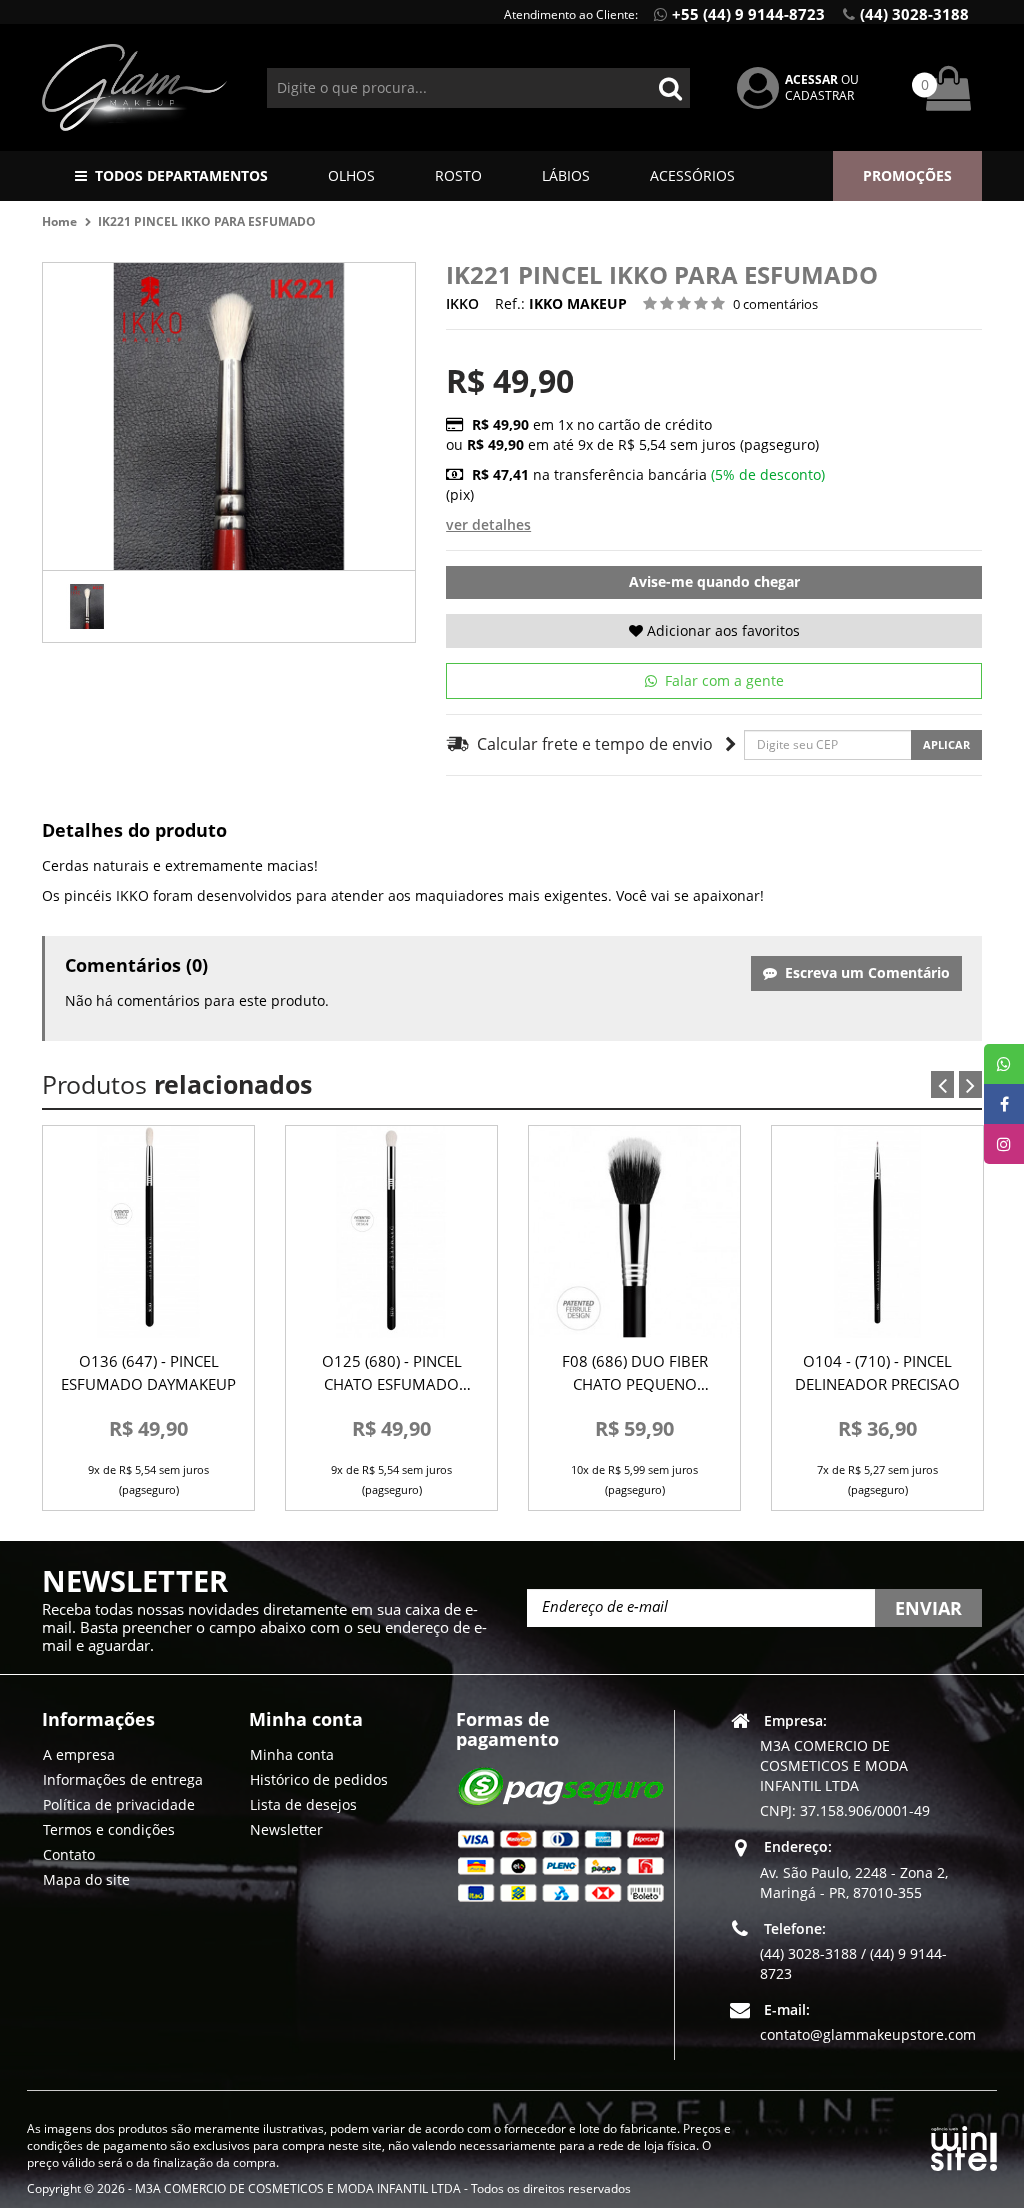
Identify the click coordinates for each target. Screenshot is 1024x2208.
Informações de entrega (123, 1779)
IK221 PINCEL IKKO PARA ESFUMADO (208, 221)
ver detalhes (488, 524)
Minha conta (292, 1754)
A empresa (79, 1754)
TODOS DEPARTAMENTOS (181, 175)
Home (59, 221)
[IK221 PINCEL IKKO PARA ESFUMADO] (87, 606)
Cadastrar (819, 95)
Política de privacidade (119, 1804)
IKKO (462, 303)
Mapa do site (86, 1879)
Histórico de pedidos (319, 1779)
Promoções (907, 175)
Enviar (928, 1608)
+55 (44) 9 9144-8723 (748, 14)
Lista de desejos (303, 1804)
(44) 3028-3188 (914, 14)
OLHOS (351, 175)
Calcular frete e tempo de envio (591, 744)
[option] (87, 606)
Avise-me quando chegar (714, 581)
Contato (69, 1854)
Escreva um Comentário (863, 972)
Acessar (811, 79)
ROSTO (458, 175)
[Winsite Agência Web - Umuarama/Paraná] (964, 2144)
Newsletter (286, 1829)
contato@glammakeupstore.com (868, 2034)
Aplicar (946, 744)
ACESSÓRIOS (692, 175)
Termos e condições (109, 1829)
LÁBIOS (566, 175)
